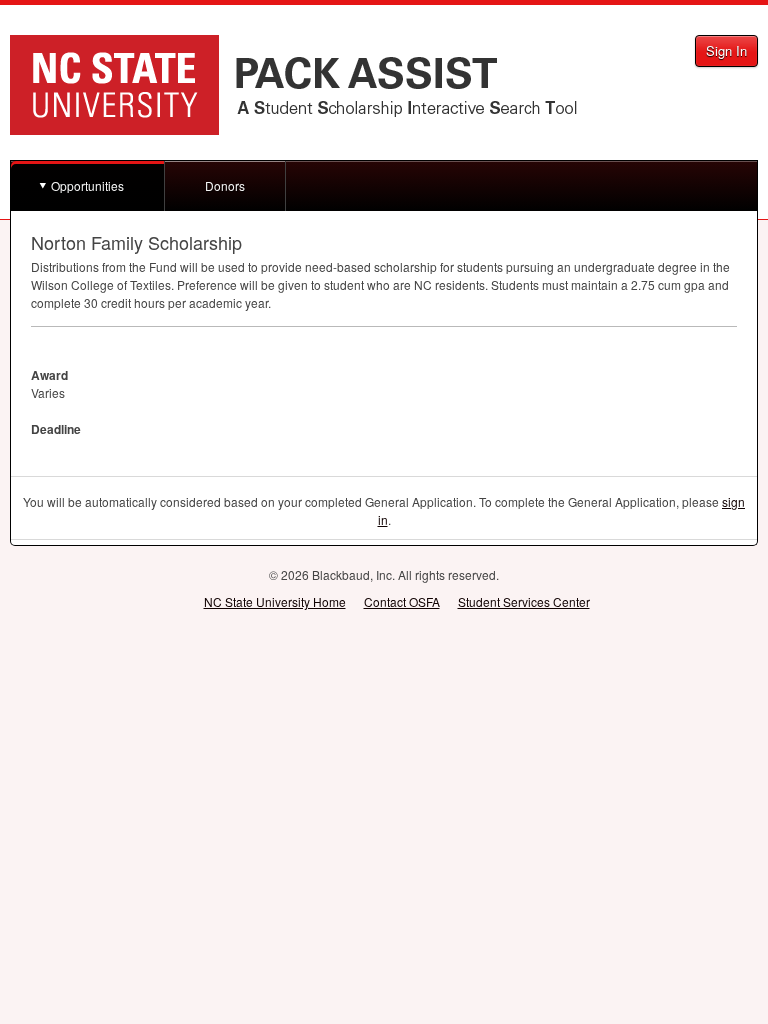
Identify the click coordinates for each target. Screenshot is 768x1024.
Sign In (726, 50)
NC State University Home (275, 601)
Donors (225, 185)
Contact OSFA (402, 601)
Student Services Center (524, 601)
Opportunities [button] (87, 185)
